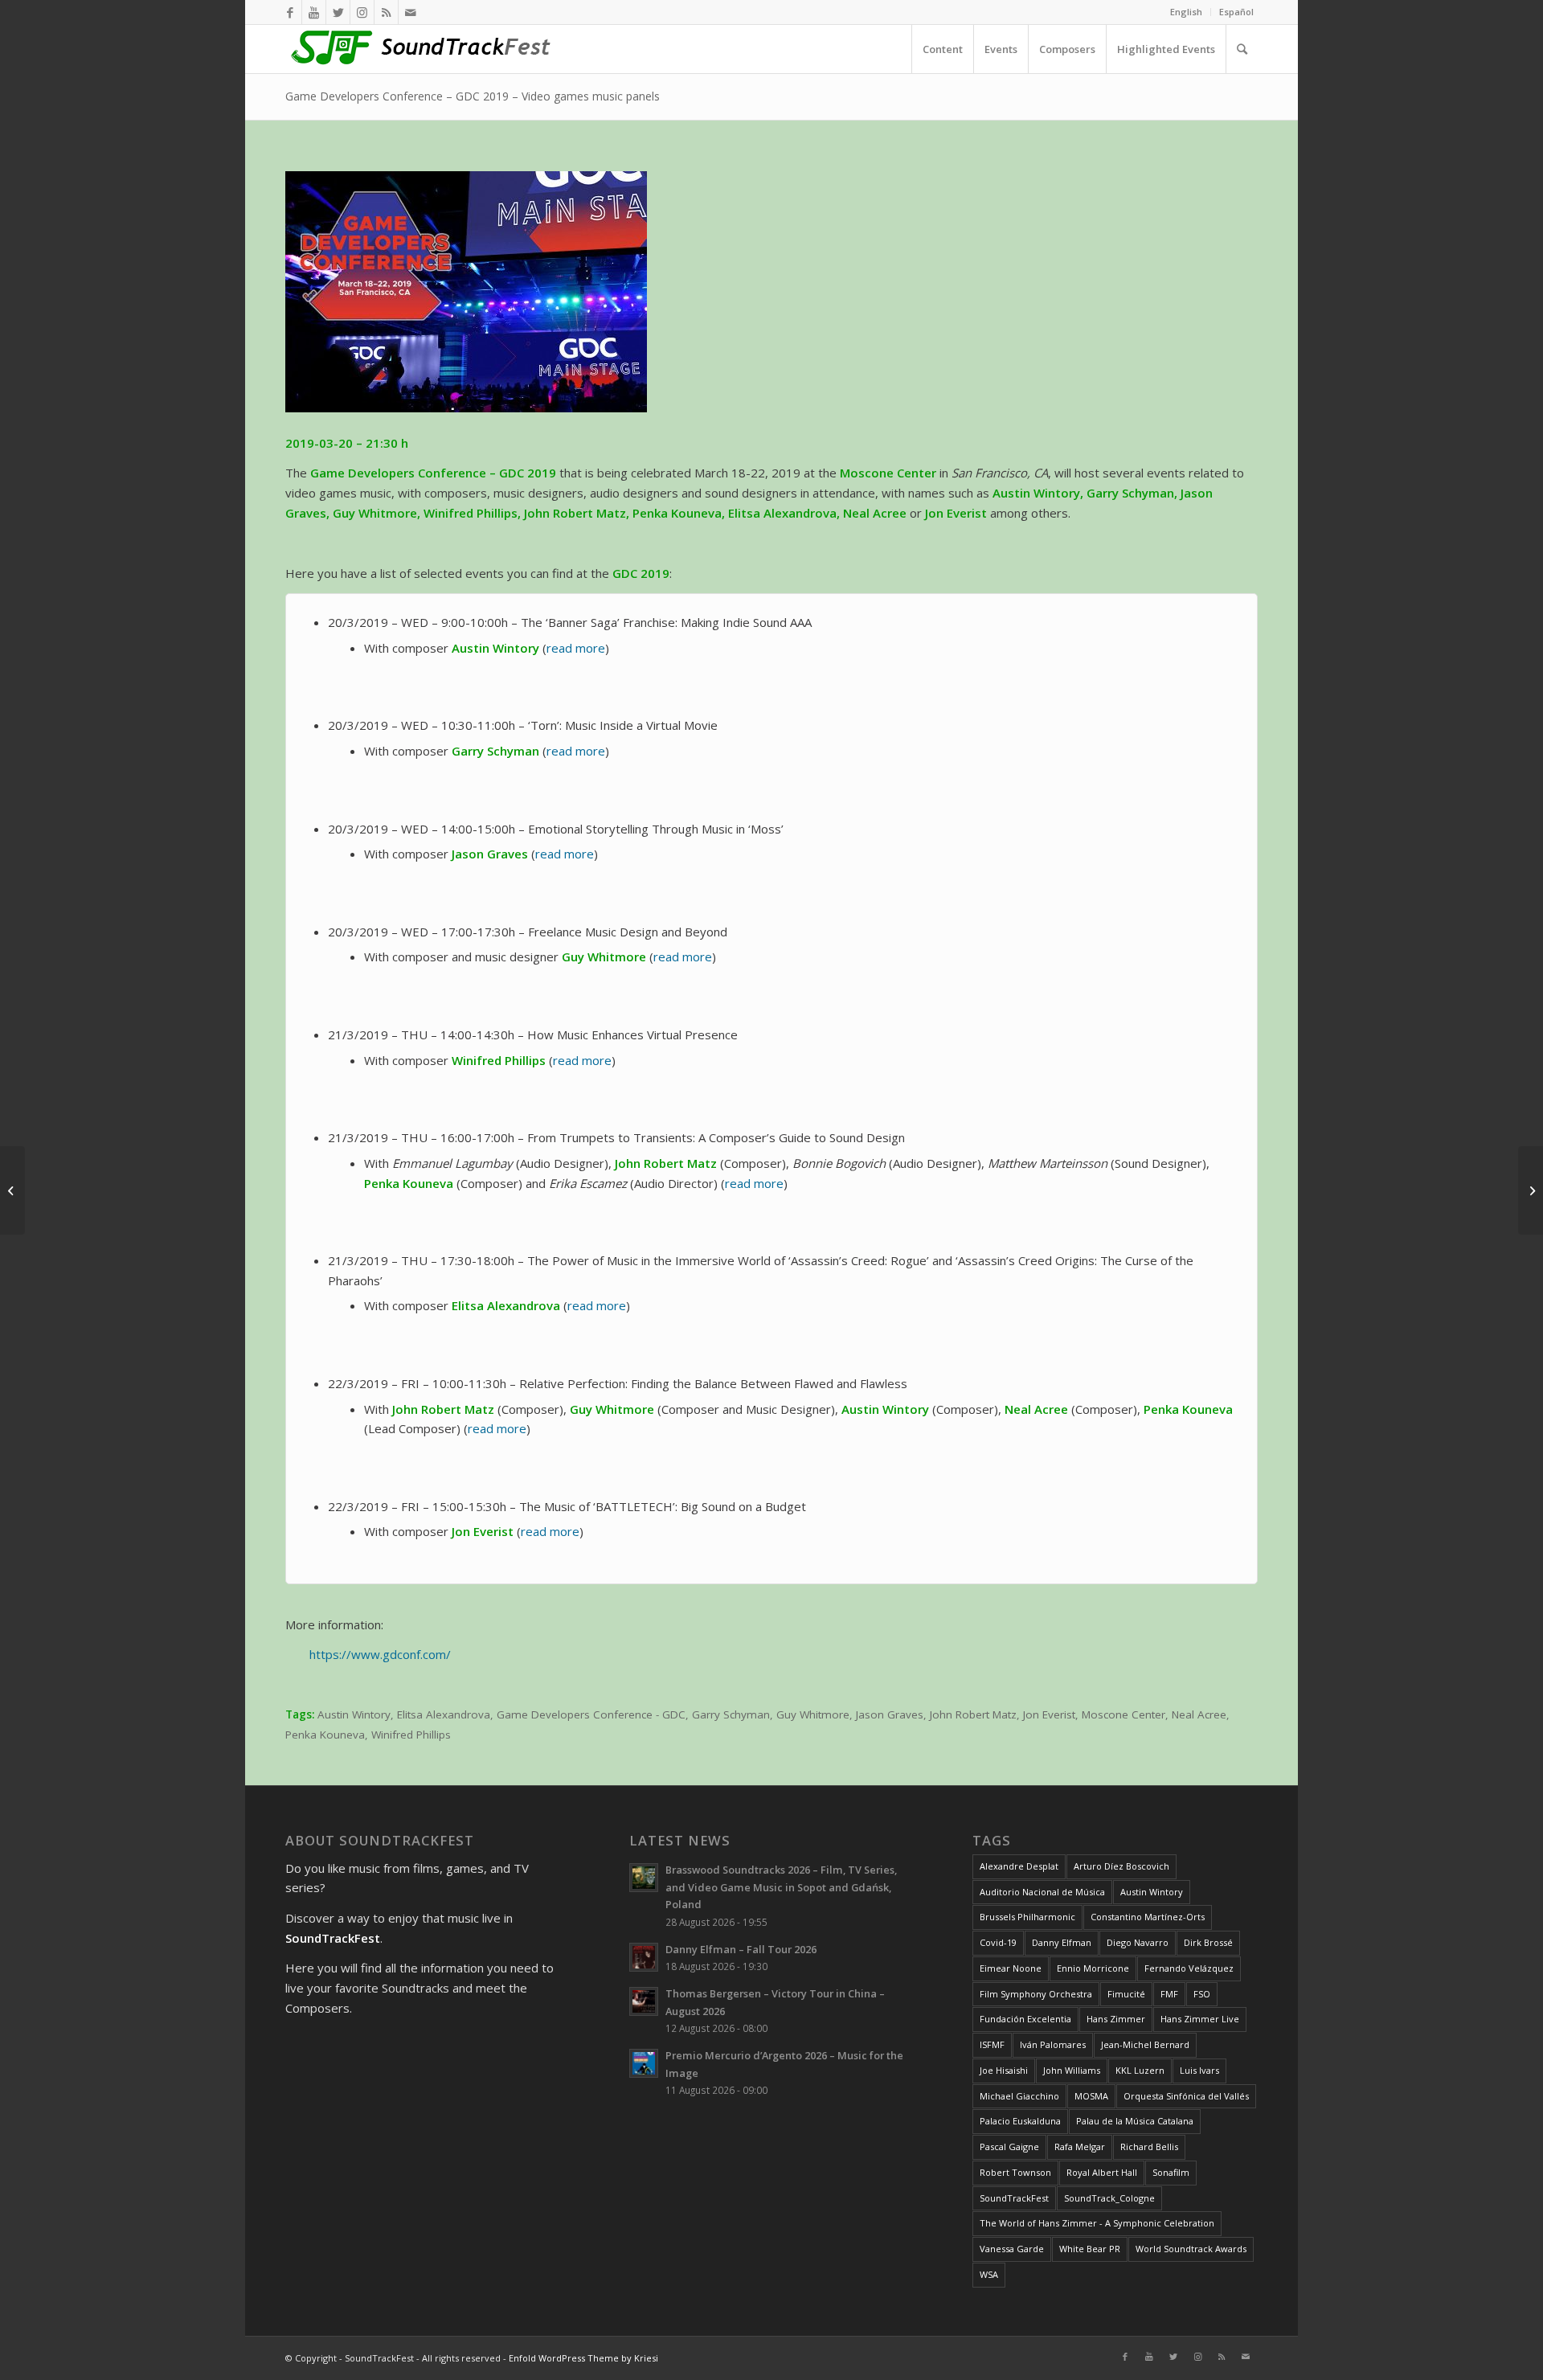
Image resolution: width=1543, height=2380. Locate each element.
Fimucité (1126, 1994)
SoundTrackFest (1014, 2198)
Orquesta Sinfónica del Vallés (1186, 2096)
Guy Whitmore (813, 1714)
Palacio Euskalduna (1020, 2121)
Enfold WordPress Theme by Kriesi (583, 2358)
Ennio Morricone (1093, 1968)
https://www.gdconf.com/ (380, 1654)
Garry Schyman (731, 1714)
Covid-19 (998, 1942)
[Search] (1242, 49)
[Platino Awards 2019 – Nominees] (1531, 1190)
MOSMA (1091, 2096)
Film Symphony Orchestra (1036, 1994)
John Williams (1072, 2070)
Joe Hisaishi (1004, 2070)
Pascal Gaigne (1009, 2147)
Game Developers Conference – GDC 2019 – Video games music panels (473, 96)
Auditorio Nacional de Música (1042, 1892)
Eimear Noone (1011, 1968)
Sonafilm (1171, 2172)
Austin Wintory (354, 1714)
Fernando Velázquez (1189, 1968)
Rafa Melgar (1080, 2147)
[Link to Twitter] (338, 12)
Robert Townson (1015, 2172)
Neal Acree (1199, 1714)
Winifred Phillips (411, 1735)
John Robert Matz (973, 1714)
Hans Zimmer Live (1200, 2019)
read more (576, 648)
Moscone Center (1123, 1714)
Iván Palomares (1053, 2044)
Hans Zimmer (1116, 2019)
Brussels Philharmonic (1027, 1917)
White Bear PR (1090, 2249)
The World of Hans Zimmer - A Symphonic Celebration (1097, 2223)
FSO (1202, 1994)
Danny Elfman (1062, 1942)
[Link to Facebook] (290, 12)
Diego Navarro (1138, 1942)
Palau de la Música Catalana (1135, 2121)
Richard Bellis (1149, 2147)
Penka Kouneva (325, 1735)
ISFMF (992, 2044)
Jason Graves (890, 1714)
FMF (1169, 1994)
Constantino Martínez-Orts (1148, 1917)
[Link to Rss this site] (386, 12)
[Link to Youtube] (314, 12)
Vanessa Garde (1012, 2249)
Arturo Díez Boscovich (1121, 1866)
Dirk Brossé (1208, 1942)
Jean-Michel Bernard (1145, 2044)
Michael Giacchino (1019, 2096)
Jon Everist (1049, 1714)
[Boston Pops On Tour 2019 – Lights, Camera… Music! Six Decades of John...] (12, 1190)
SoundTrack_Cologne (1109, 2198)
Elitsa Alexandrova (444, 1714)
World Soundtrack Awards (1191, 2249)
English (1186, 12)
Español (1236, 12)
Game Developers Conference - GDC (591, 1714)
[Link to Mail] (411, 12)
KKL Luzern (1140, 2070)
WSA (989, 2274)
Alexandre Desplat (1019, 1866)
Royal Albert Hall (1102, 2172)
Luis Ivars (1199, 2070)
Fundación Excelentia (1025, 2019)
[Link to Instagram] (362, 12)
